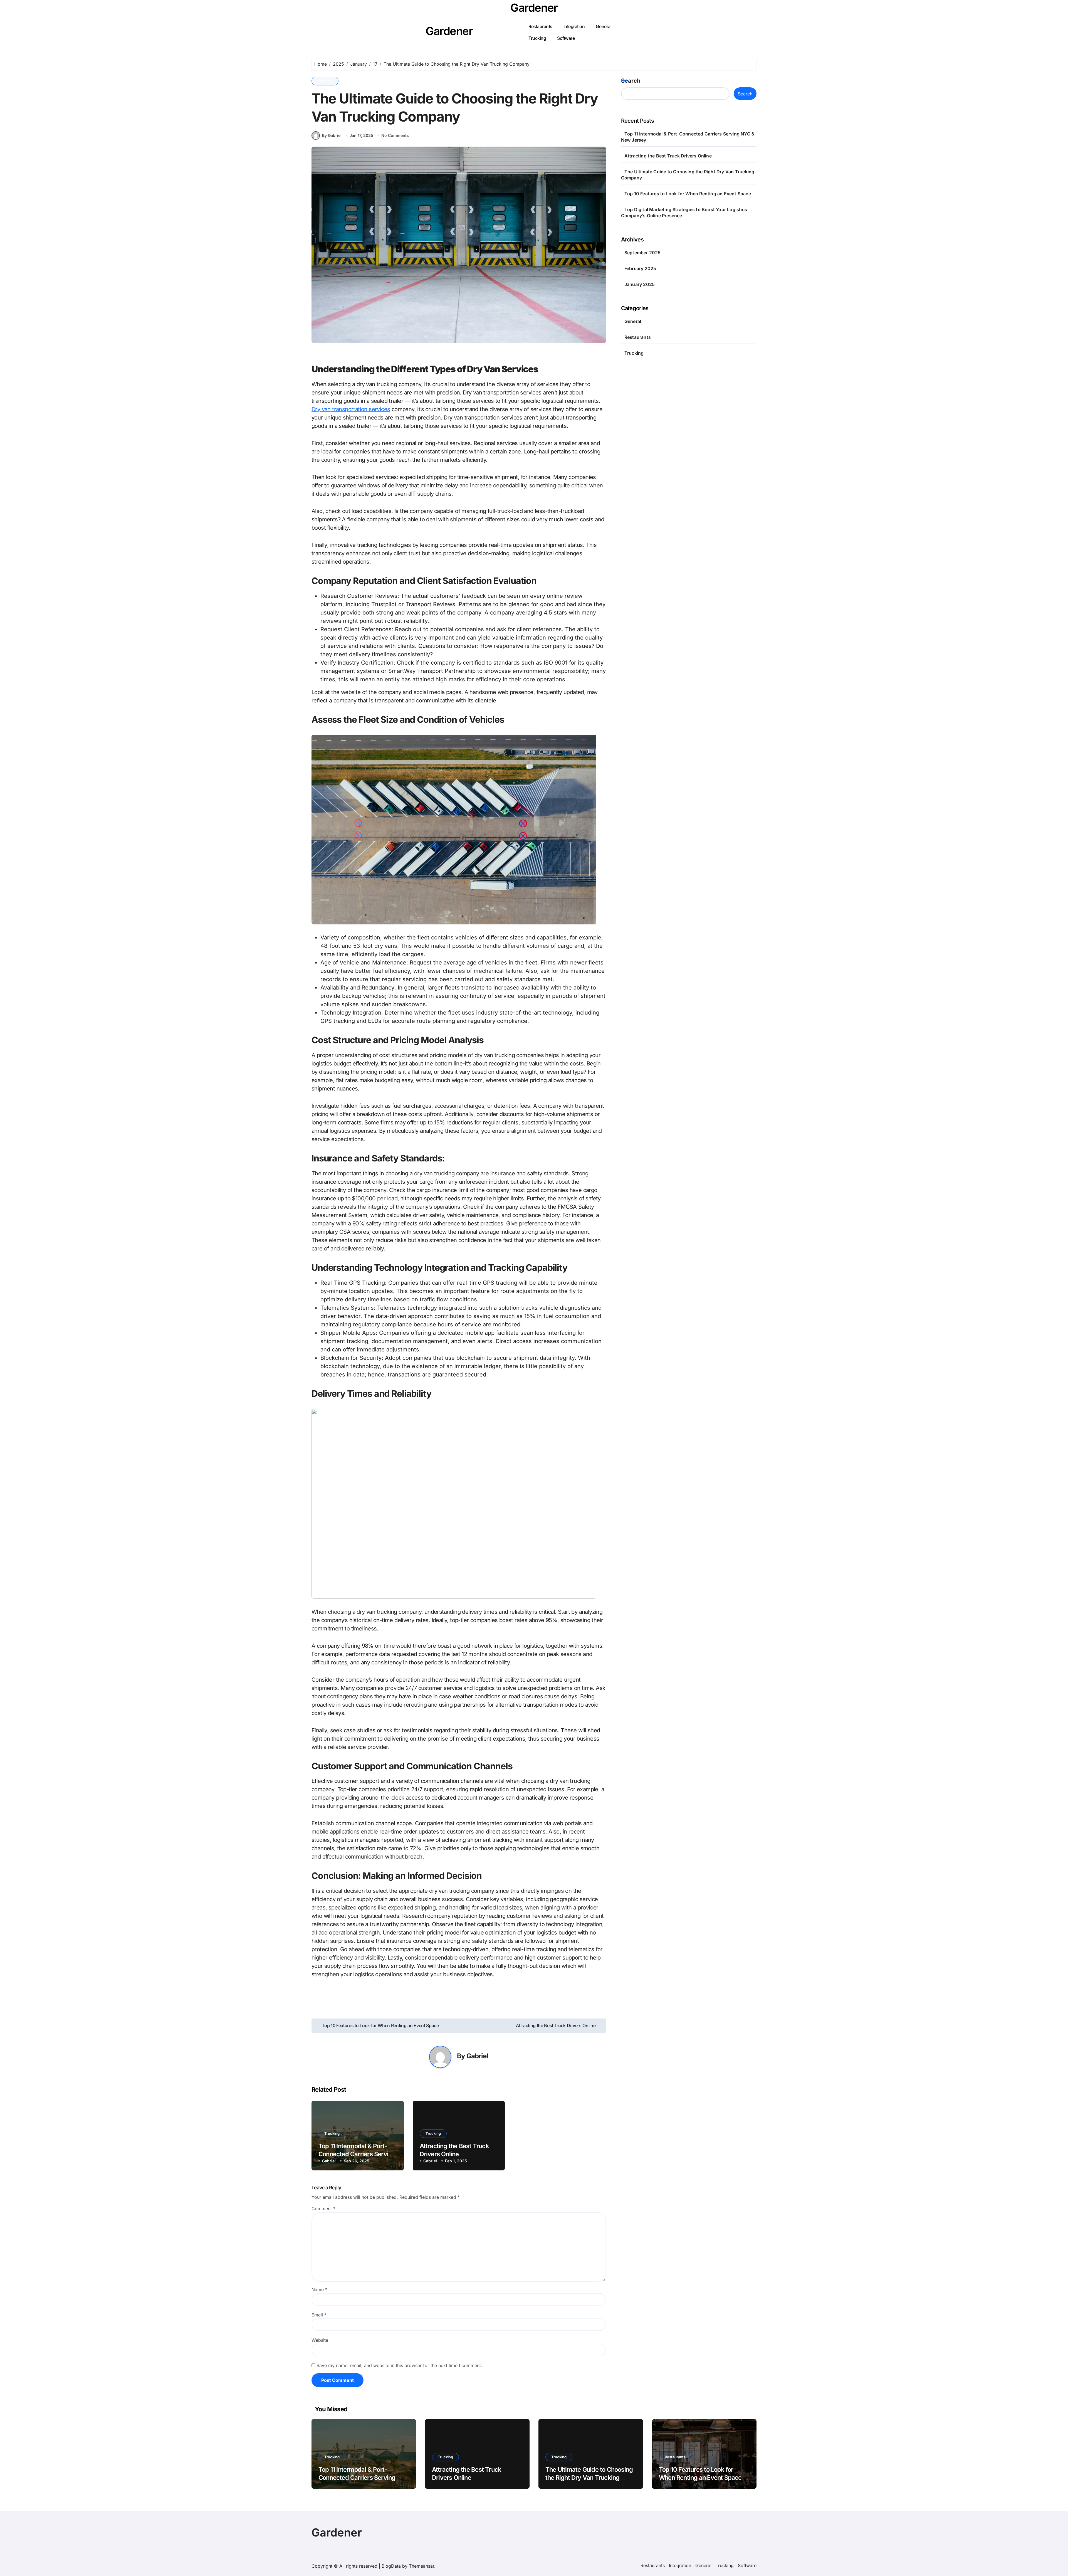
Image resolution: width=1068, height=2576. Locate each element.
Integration (574, 26)
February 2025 (640, 268)
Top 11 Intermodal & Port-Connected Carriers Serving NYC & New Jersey (357, 2154)
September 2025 (643, 253)
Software (566, 38)
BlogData (391, 2566)
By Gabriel (332, 135)
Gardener (534, 8)
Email (319, 2315)
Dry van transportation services (351, 409)
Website (320, 2340)
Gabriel (477, 2056)
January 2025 (640, 284)
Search (631, 81)
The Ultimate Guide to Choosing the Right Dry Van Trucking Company (589, 2477)
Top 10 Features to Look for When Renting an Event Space (688, 194)
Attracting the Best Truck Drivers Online (668, 156)
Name (319, 2289)
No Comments (395, 135)
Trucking (537, 38)
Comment (323, 2209)
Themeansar (421, 2566)
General (604, 26)
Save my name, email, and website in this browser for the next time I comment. (399, 2365)
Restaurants (540, 26)
